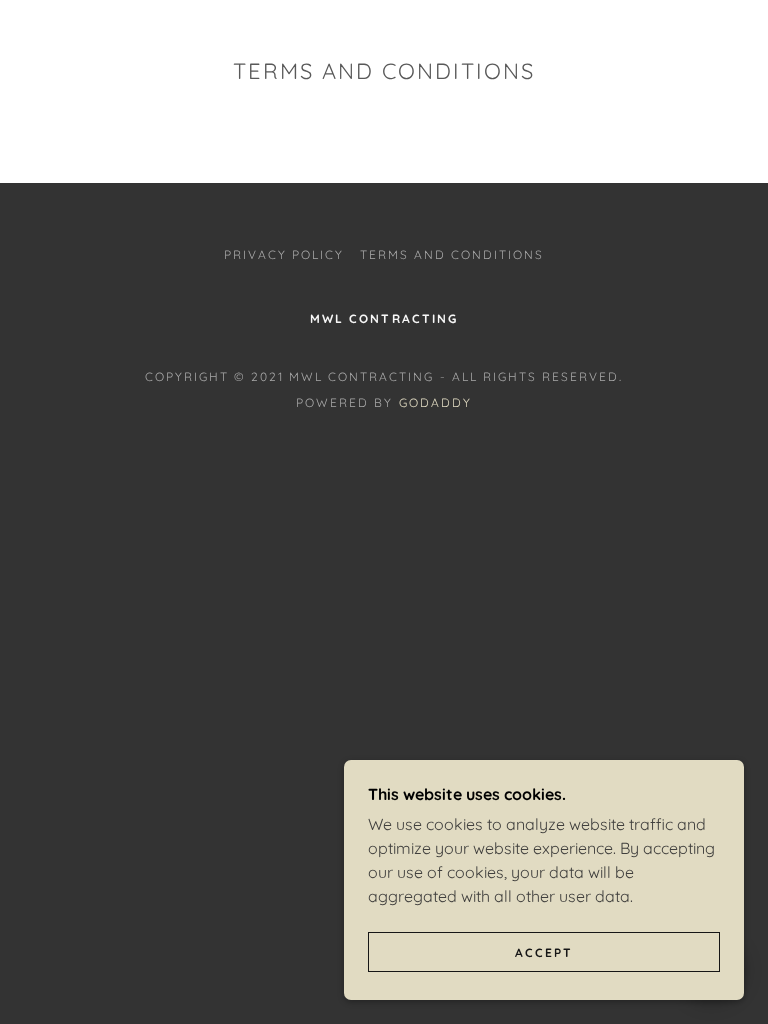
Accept (544, 952)
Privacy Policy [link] (284, 254)
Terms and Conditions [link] (452, 254)
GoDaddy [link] (435, 402)
